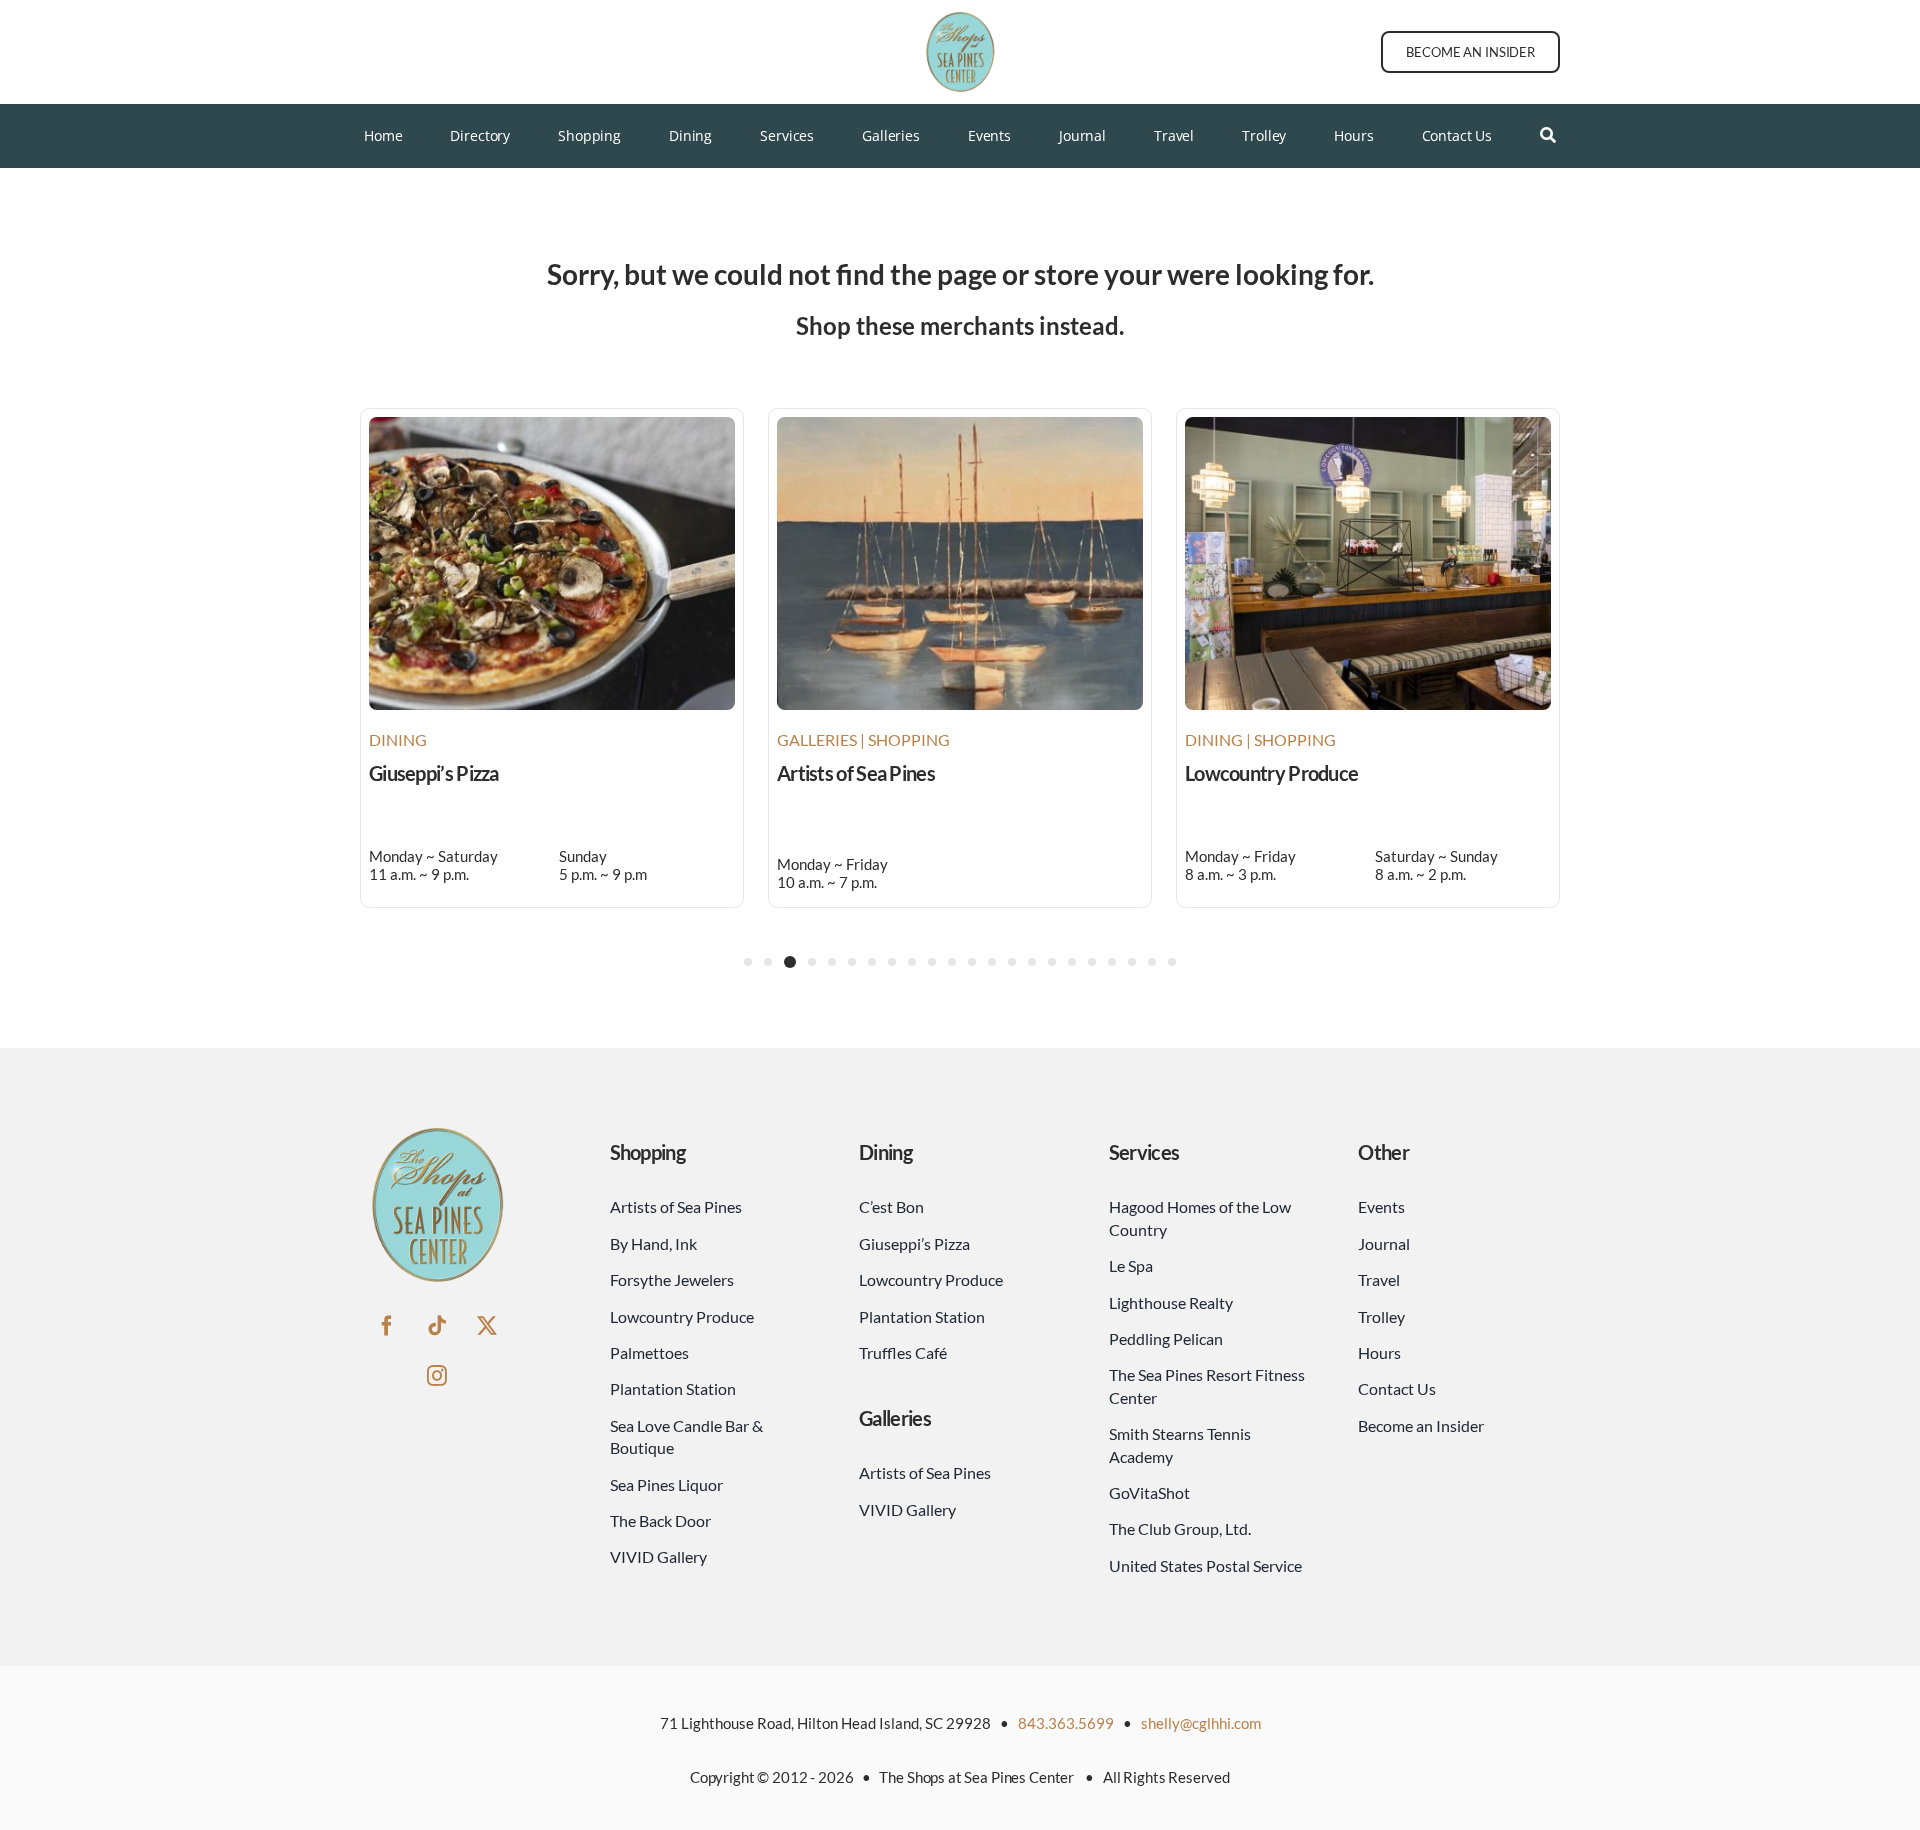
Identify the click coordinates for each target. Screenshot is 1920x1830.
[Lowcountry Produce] (1368, 426)
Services (1144, 1152)
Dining (885, 1152)
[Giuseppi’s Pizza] (552, 426)
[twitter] (487, 1326)
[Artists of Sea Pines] (960, 426)
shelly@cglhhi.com (1201, 1723)
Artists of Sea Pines (856, 773)
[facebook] (387, 1326)
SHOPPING (909, 739)
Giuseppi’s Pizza (434, 773)
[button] (748, 962)
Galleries (895, 1418)
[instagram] (437, 1376)
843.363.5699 (1066, 1723)
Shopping (647, 1152)
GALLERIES (817, 739)
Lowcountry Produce (1271, 773)
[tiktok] (437, 1326)
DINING (398, 739)
